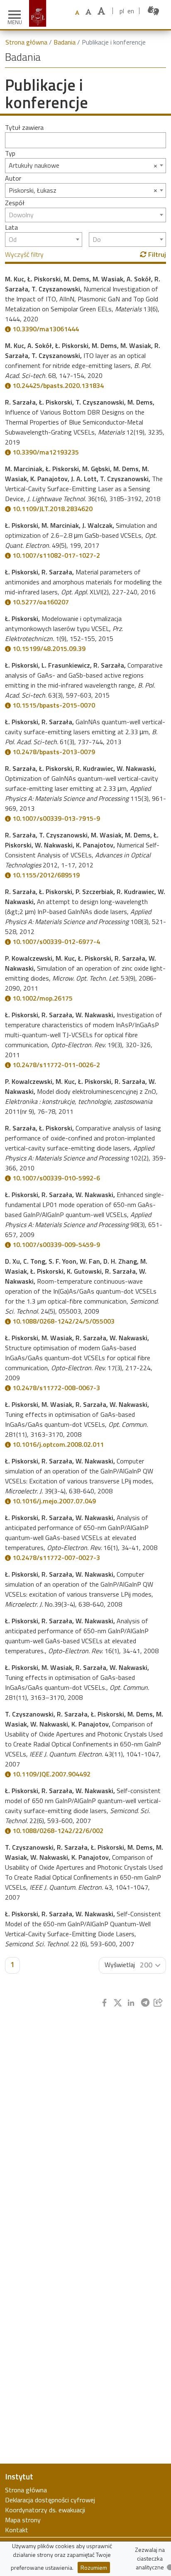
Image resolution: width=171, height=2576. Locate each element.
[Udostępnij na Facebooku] (104, 2003)
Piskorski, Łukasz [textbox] (33, 190)
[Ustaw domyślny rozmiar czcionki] (77, 13)
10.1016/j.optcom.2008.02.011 (58, 1444)
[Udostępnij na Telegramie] (145, 2003)
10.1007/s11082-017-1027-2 (56, 555)
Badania (65, 42)
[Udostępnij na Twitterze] (118, 2003)
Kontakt (17, 2530)
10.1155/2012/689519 (46, 875)
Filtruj (156, 254)
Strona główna (26, 42)
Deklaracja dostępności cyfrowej (50, 2500)
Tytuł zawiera (24, 127)
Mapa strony (23, 2520)
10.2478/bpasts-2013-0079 (54, 752)
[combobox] (85, 165)
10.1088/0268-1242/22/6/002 (58, 1831)
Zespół (15, 203)
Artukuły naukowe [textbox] (34, 165)
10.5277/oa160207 (41, 602)
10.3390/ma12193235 (46, 452)
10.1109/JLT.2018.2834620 (53, 509)
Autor (13, 178)
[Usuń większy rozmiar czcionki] (88, 12)
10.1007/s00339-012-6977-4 (56, 941)
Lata (11, 227)
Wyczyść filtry (24, 254)
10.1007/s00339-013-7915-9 (56, 818)
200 (146, 1965)
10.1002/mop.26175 (43, 998)
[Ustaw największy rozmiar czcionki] (101, 11)
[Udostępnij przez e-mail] (158, 2003)
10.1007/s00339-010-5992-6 (56, 1178)
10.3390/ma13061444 (46, 329)
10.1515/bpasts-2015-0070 (54, 705)
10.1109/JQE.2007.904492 (51, 1774)
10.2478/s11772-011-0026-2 (56, 1065)
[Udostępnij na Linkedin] (131, 2003)
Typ (10, 153)
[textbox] (85, 215)
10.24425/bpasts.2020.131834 (58, 385)
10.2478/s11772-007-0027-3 (56, 1558)
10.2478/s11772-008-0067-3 (56, 1388)
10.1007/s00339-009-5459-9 (56, 1245)
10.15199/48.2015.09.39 (49, 648)
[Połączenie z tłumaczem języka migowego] (153, 11)
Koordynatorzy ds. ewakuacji (45, 2510)
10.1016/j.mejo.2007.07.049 (54, 1501)
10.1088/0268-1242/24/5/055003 (64, 1321)
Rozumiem (94, 2567)
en (131, 11)
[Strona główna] (39, 5)
